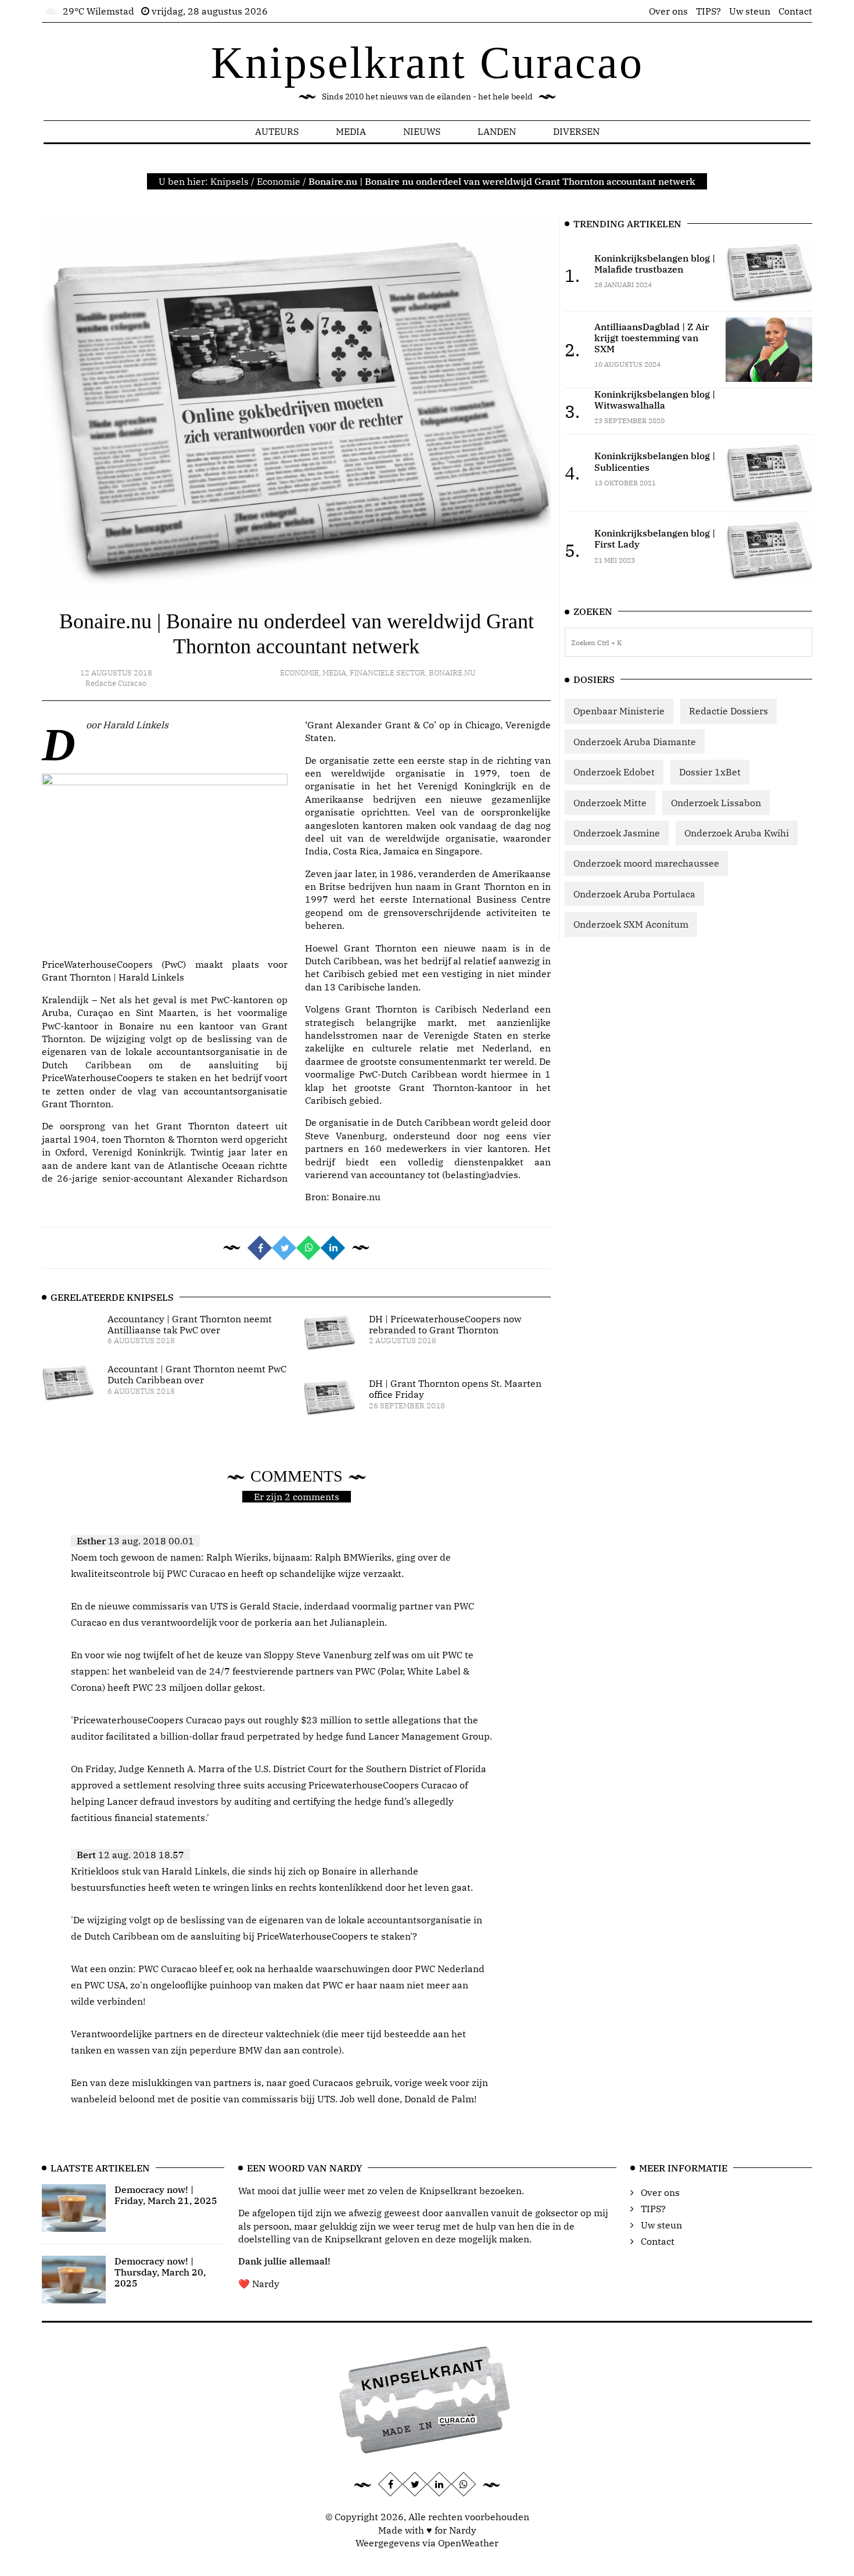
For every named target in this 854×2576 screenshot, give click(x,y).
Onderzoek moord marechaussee (646, 863)
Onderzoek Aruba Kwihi (737, 833)
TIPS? (708, 11)
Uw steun (750, 11)
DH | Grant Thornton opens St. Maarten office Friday (455, 1389)
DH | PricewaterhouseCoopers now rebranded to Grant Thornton (445, 1324)
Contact (795, 11)
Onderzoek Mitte (610, 803)
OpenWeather (468, 2543)
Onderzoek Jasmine (617, 833)
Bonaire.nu (452, 673)
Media (351, 131)
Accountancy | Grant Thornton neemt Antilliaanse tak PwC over (190, 1324)
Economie (279, 181)
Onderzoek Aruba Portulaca (634, 894)
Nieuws (422, 131)
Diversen (576, 131)
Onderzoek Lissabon (716, 803)
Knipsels (229, 181)
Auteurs (277, 131)
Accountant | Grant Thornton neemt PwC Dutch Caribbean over (197, 1374)
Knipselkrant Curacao (427, 62)
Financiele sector (387, 673)
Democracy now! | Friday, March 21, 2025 (166, 2195)
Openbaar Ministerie (619, 711)
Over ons (668, 11)
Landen (497, 131)
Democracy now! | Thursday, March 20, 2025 (160, 2272)
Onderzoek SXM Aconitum (631, 924)
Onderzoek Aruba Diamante (635, 742)
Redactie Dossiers (729, 711)
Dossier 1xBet (710, 772)
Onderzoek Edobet (614, 772)
